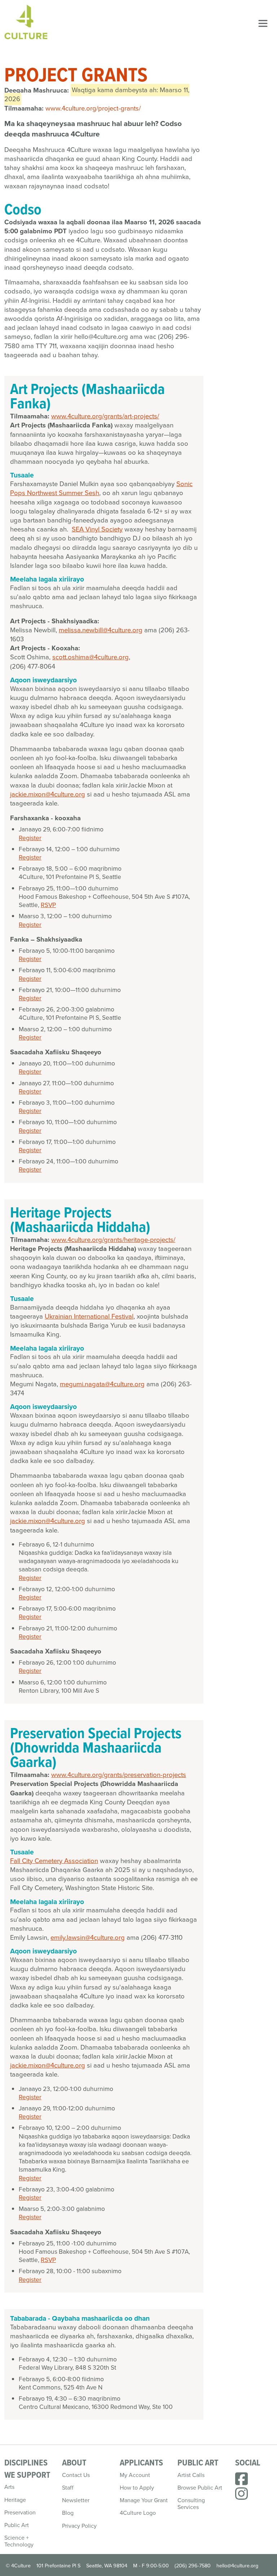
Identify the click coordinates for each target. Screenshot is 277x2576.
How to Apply (137, 2488)
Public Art (17, 2525)
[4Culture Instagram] (242, 2497)
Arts (9, 2487)
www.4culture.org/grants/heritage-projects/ (113, 1240)
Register (30, 838)
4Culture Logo (138, 2513)
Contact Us (76, 2475)
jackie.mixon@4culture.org (48, 794)
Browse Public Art (200, 2488)
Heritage (15, 2500)
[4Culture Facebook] (242, 2482)
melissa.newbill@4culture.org (101, 630)
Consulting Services (191, 2504)
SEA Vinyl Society (97, 529)
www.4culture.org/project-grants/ (93, 108)
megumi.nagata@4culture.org (102, 1384)
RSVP (48, 905)
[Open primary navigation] (263, 23)
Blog (68, 2513)
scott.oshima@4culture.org (91, 657)
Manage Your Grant (144, 2500)
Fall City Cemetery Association (54, 1861)
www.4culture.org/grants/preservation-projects (119, 1775)
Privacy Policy (79, 2526)
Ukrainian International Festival (89, 1316)
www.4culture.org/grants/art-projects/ (105, 416)
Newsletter (76, 2500)
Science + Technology (19, 2541)
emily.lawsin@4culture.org (88, 1937)
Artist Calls (191, 2475)
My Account (135, 2475)
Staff (68, 2488)
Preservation (20, 2512)
